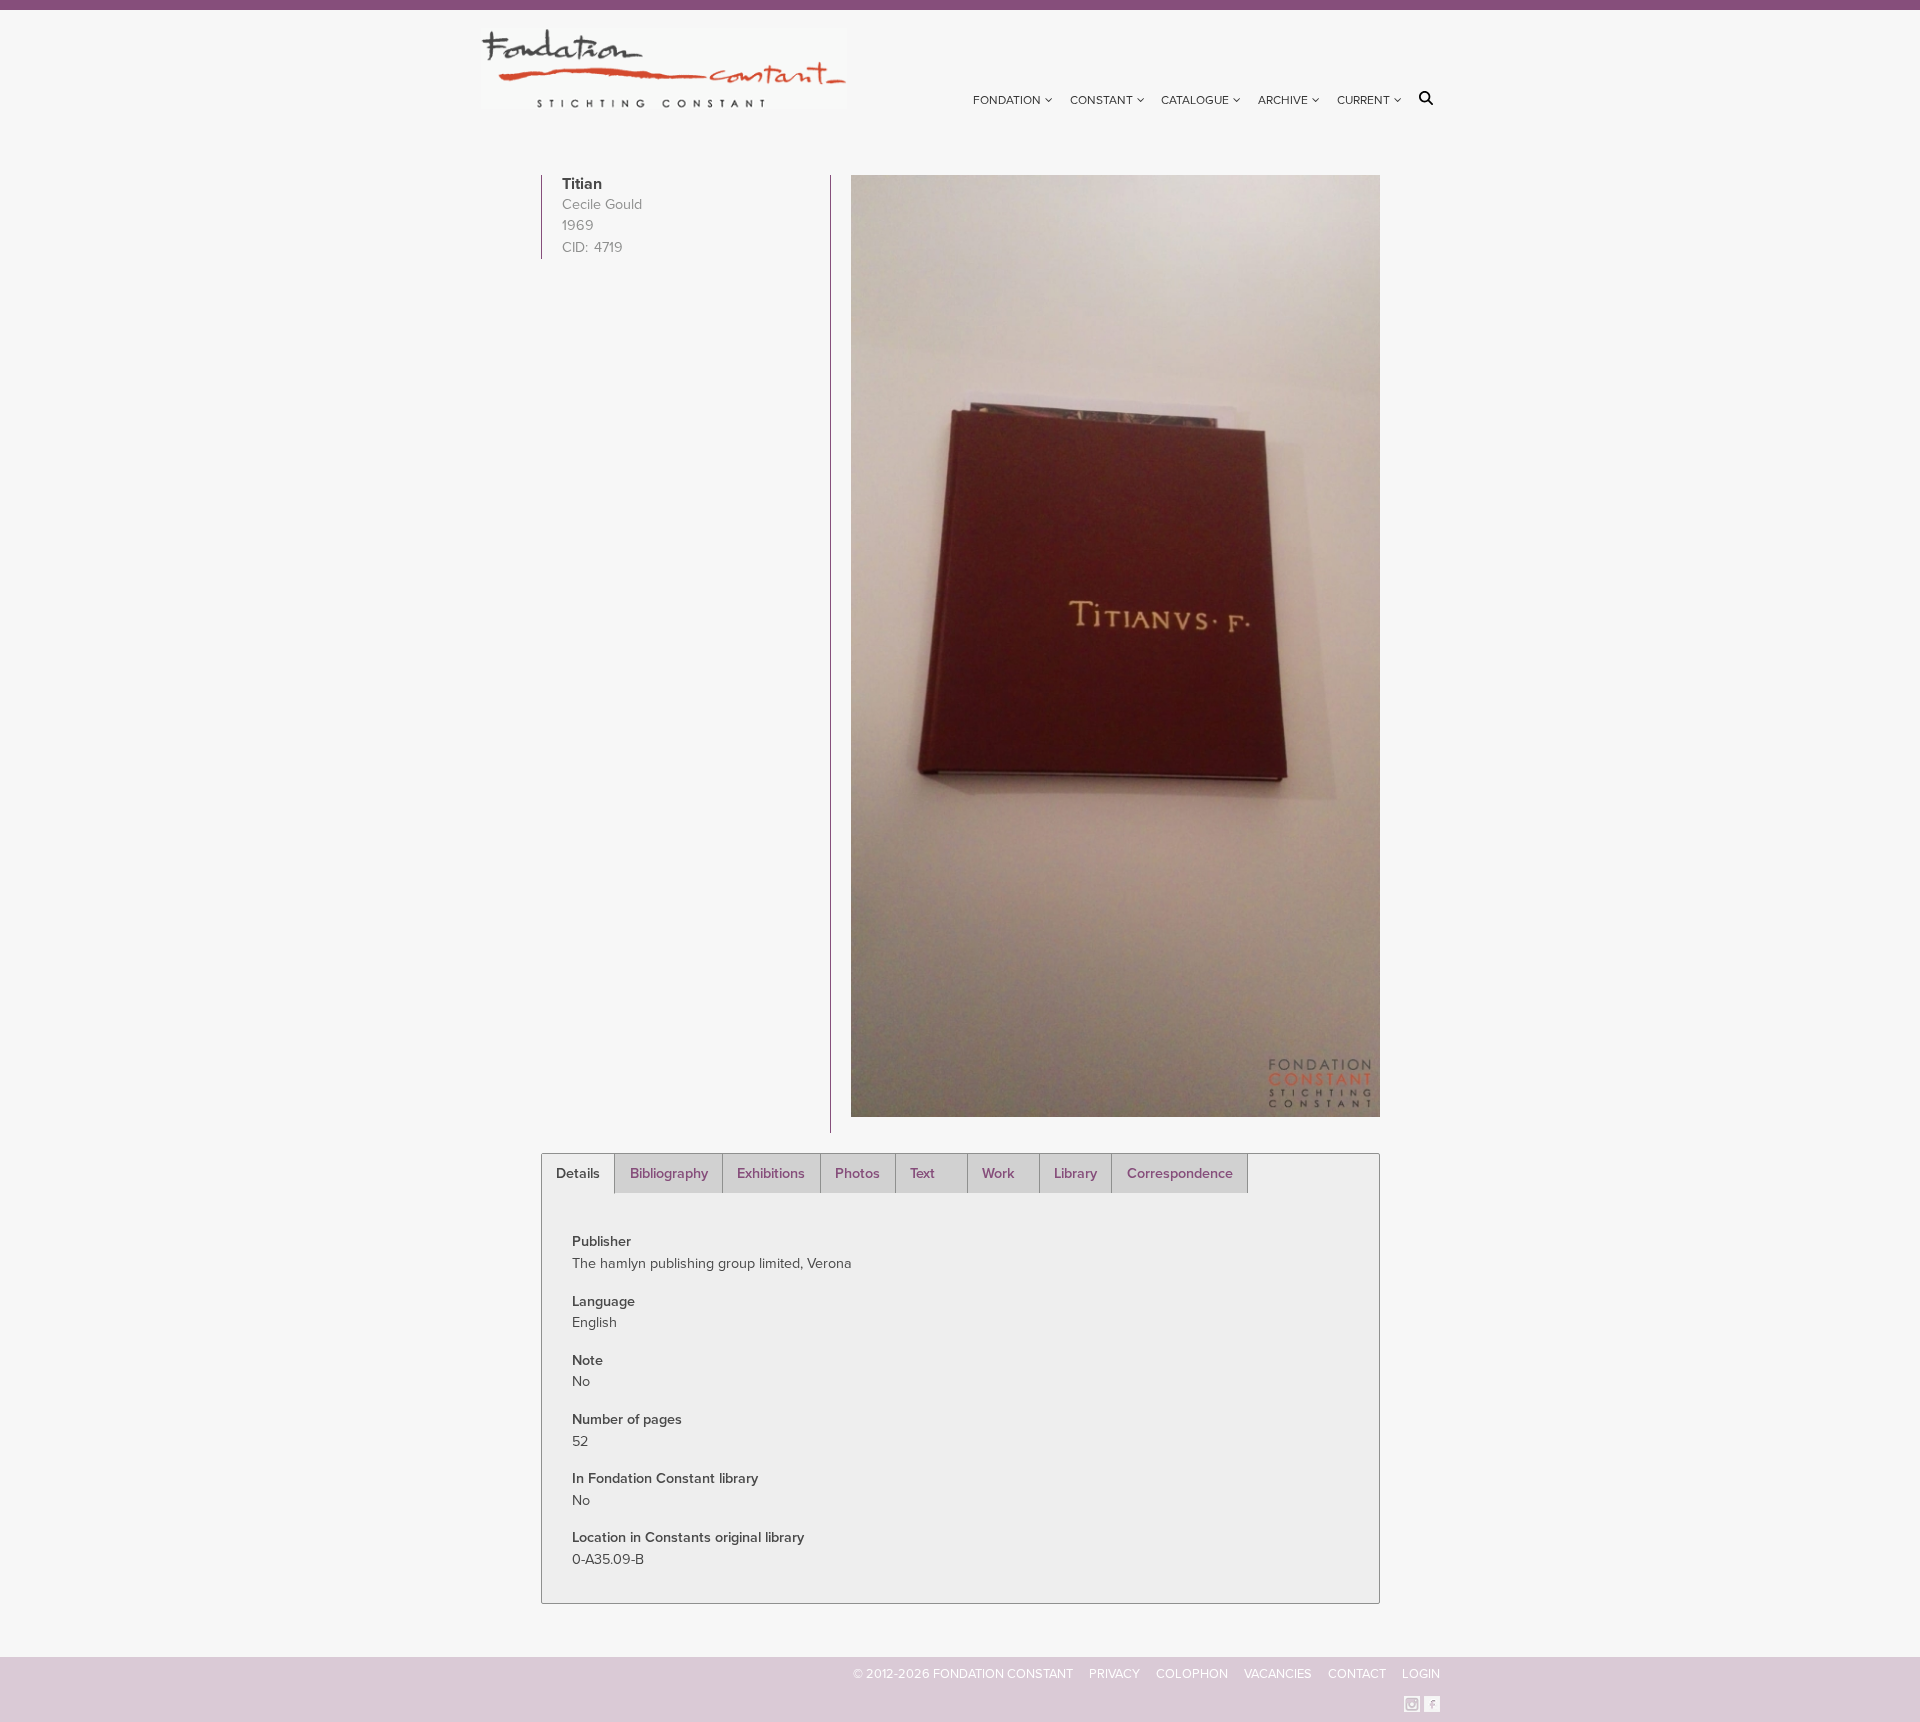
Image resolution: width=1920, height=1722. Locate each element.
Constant (1101, 100)
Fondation (1007, 100)
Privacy (1114, 1674)
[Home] (672, 68)
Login (1421, 1674)
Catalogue (1195, 100)
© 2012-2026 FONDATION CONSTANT (963, 1674)
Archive (1283, 100)
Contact (1357, 1674)
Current (1363, 100)
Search (1429, 98)
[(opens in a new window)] (1412, 1702)
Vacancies (1278, 1674)
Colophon (1192, 1674)
